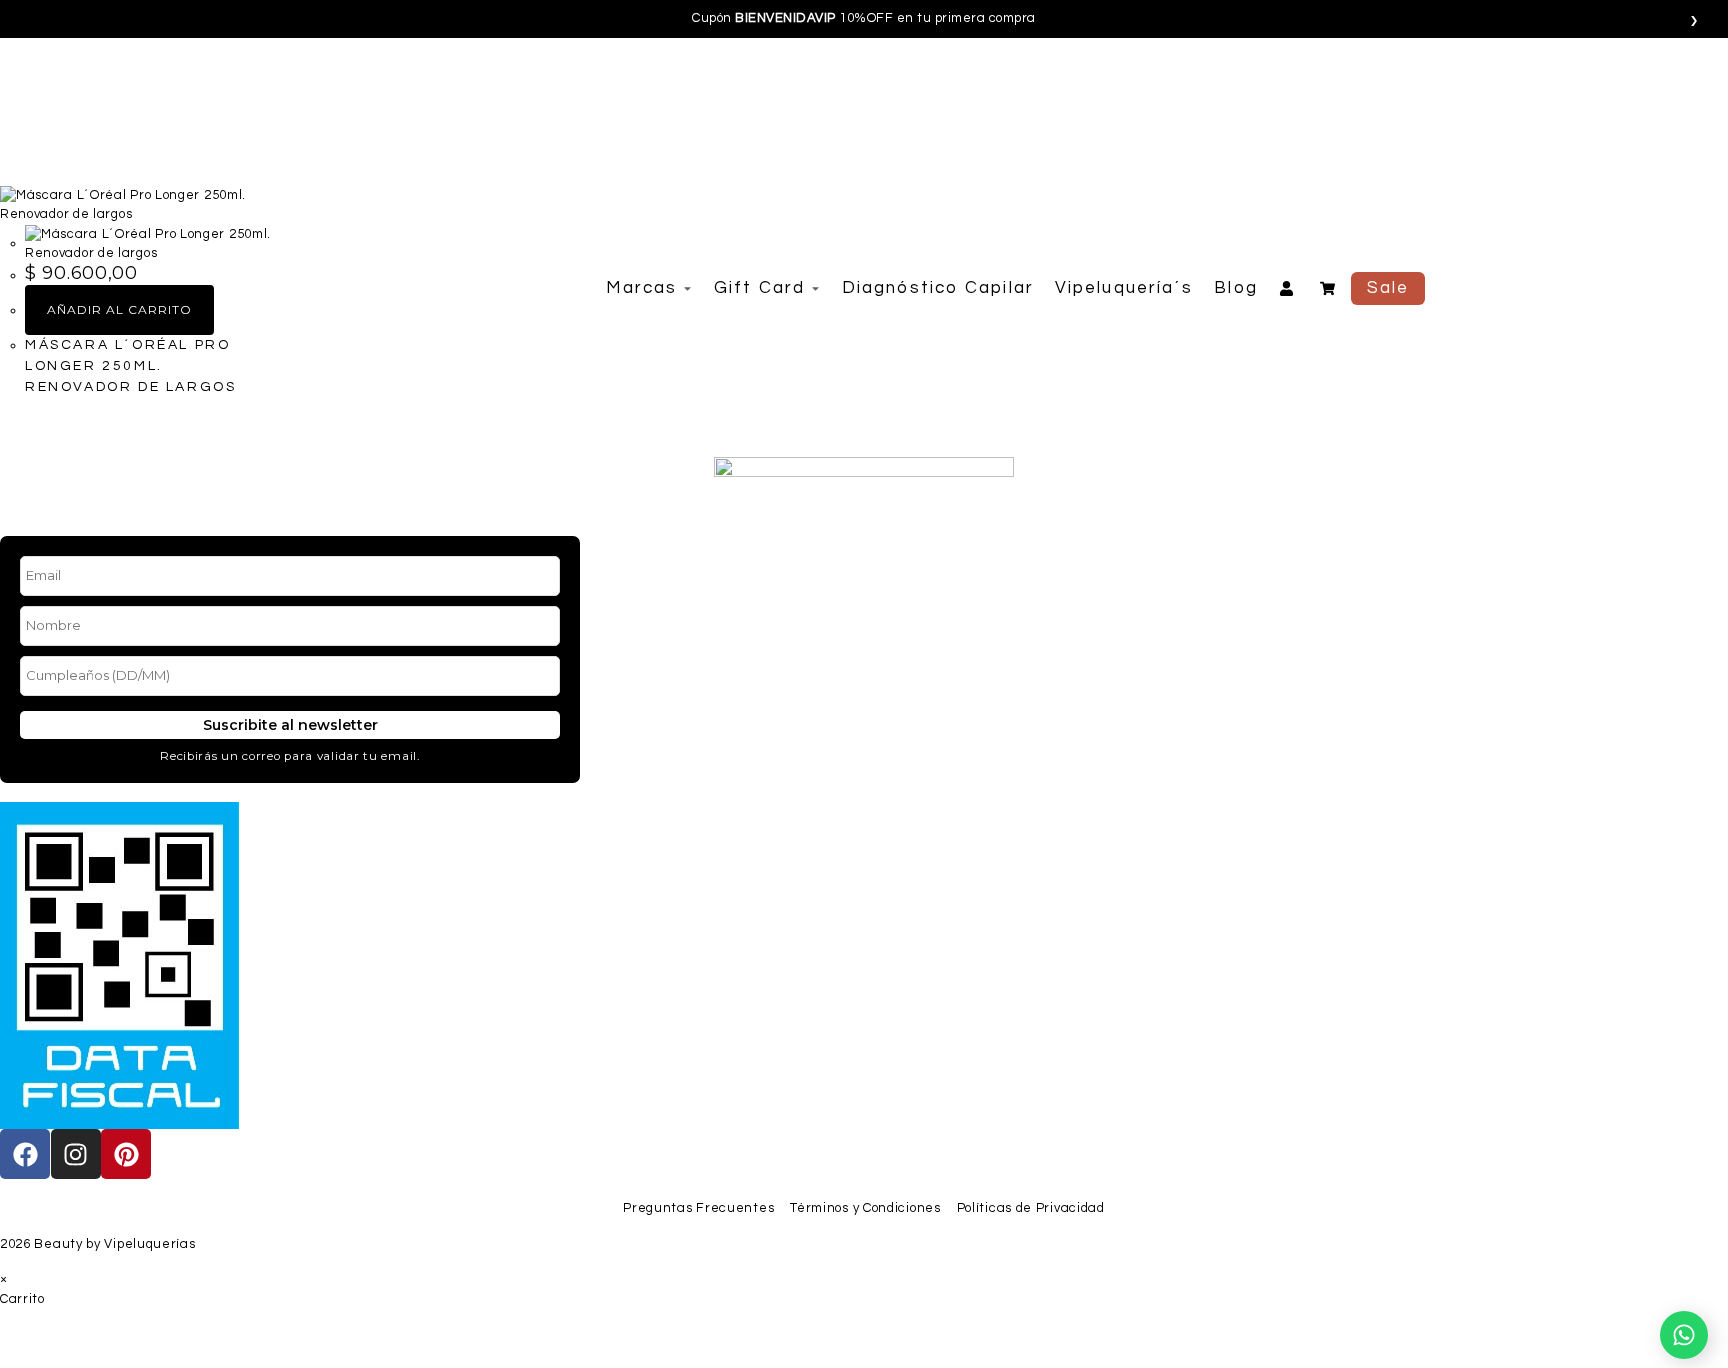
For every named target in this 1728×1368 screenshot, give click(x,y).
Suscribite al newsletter (290, 725)
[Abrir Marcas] (687, 288)
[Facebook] (25, 1154)
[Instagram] (76, 1154)
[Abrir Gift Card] (815, 288)
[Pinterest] (126, 1154)
